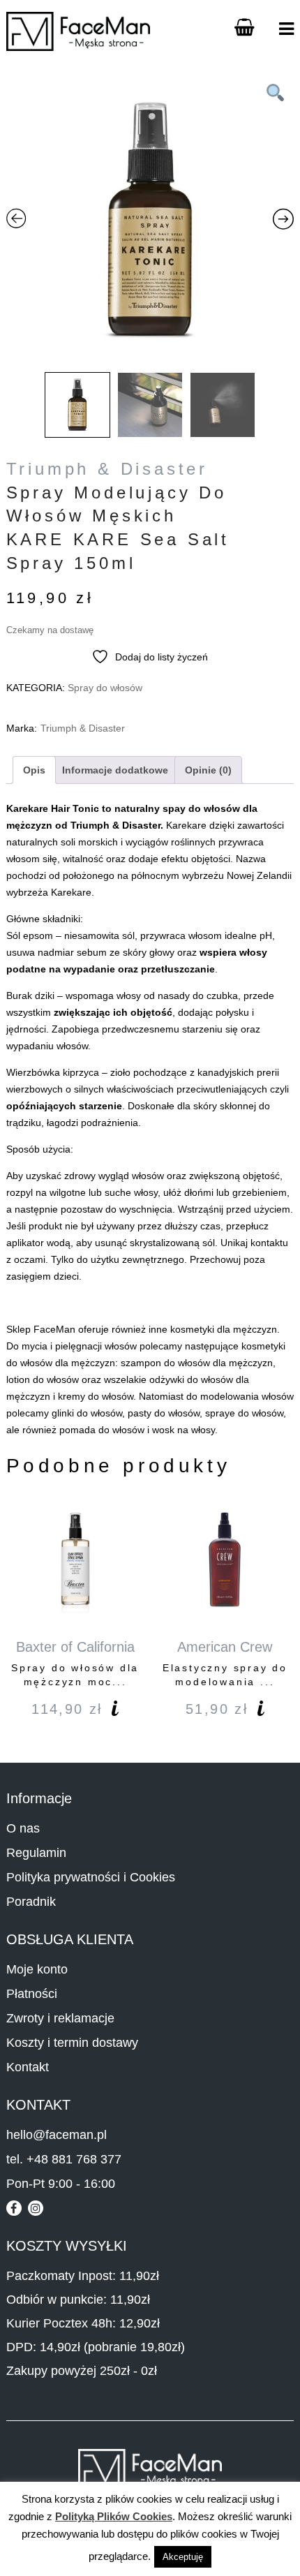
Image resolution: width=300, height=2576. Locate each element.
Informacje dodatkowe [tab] (115, 770)
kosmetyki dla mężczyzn (224, 1329)
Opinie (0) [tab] (208, 770)
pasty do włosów (164, 1413)
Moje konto (37, 1969)
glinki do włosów (87, 1413)
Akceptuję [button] (183, 2557)
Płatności (32, 1994)
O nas (23, 1828)
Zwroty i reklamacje (60, 2018)
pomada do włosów (102, 1430)
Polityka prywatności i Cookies (91, 1877)
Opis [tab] (34, 770)
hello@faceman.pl (57, 2135)
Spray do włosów (105, 688)
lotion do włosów (43, 1379)
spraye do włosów (244, 1413)
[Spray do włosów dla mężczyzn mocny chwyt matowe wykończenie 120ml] (75, 1560)
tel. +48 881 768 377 (64, 2159)
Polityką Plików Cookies (114, 2516)
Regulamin (36, 1853)
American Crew (225, 1647)
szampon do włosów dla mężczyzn (197, 1363)
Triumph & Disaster (107, 469)
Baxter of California (75, 1647)
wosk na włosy (183, 1430)
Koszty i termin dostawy (72, 2043)
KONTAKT (38, 2105)
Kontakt (28, 2067)
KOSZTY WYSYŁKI (67, 2246)
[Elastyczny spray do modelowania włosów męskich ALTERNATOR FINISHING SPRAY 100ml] (225, 1560)
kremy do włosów (96, 1396)
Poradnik (31, 1902)
